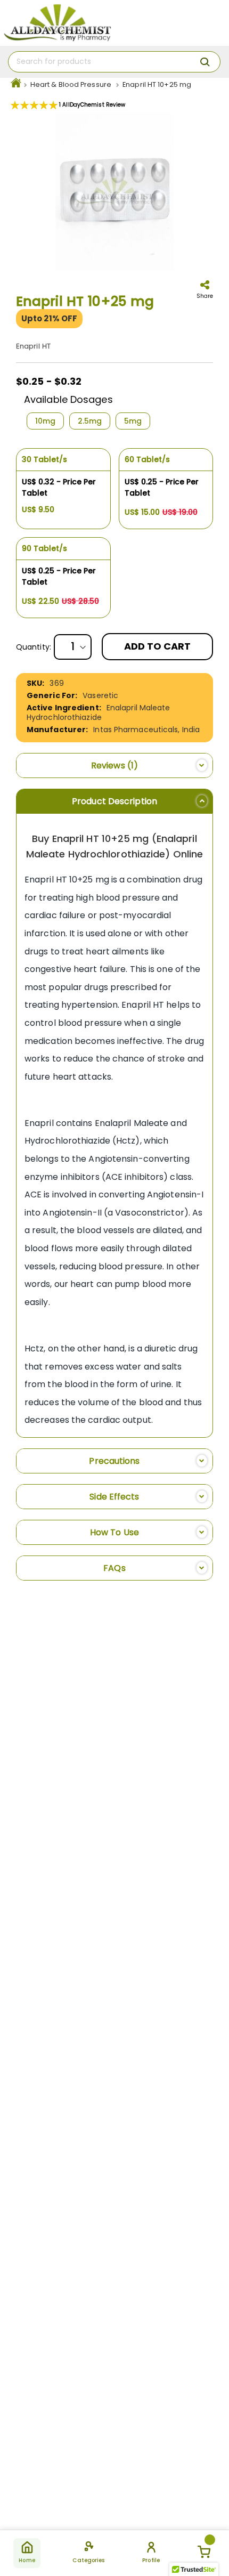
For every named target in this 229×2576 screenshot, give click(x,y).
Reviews (112, 765)
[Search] (205, 62)
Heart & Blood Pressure (71, 84)
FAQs (114, 1568)
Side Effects (114, 1497)
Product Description (114, 801)
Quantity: (34, 647)
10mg (45, 421)
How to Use (114, 1532)
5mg (133, 421)
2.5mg (90, 421)
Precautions (114, 1461)
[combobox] (114, 62)
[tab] (114, 765)
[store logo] (57, 23)
